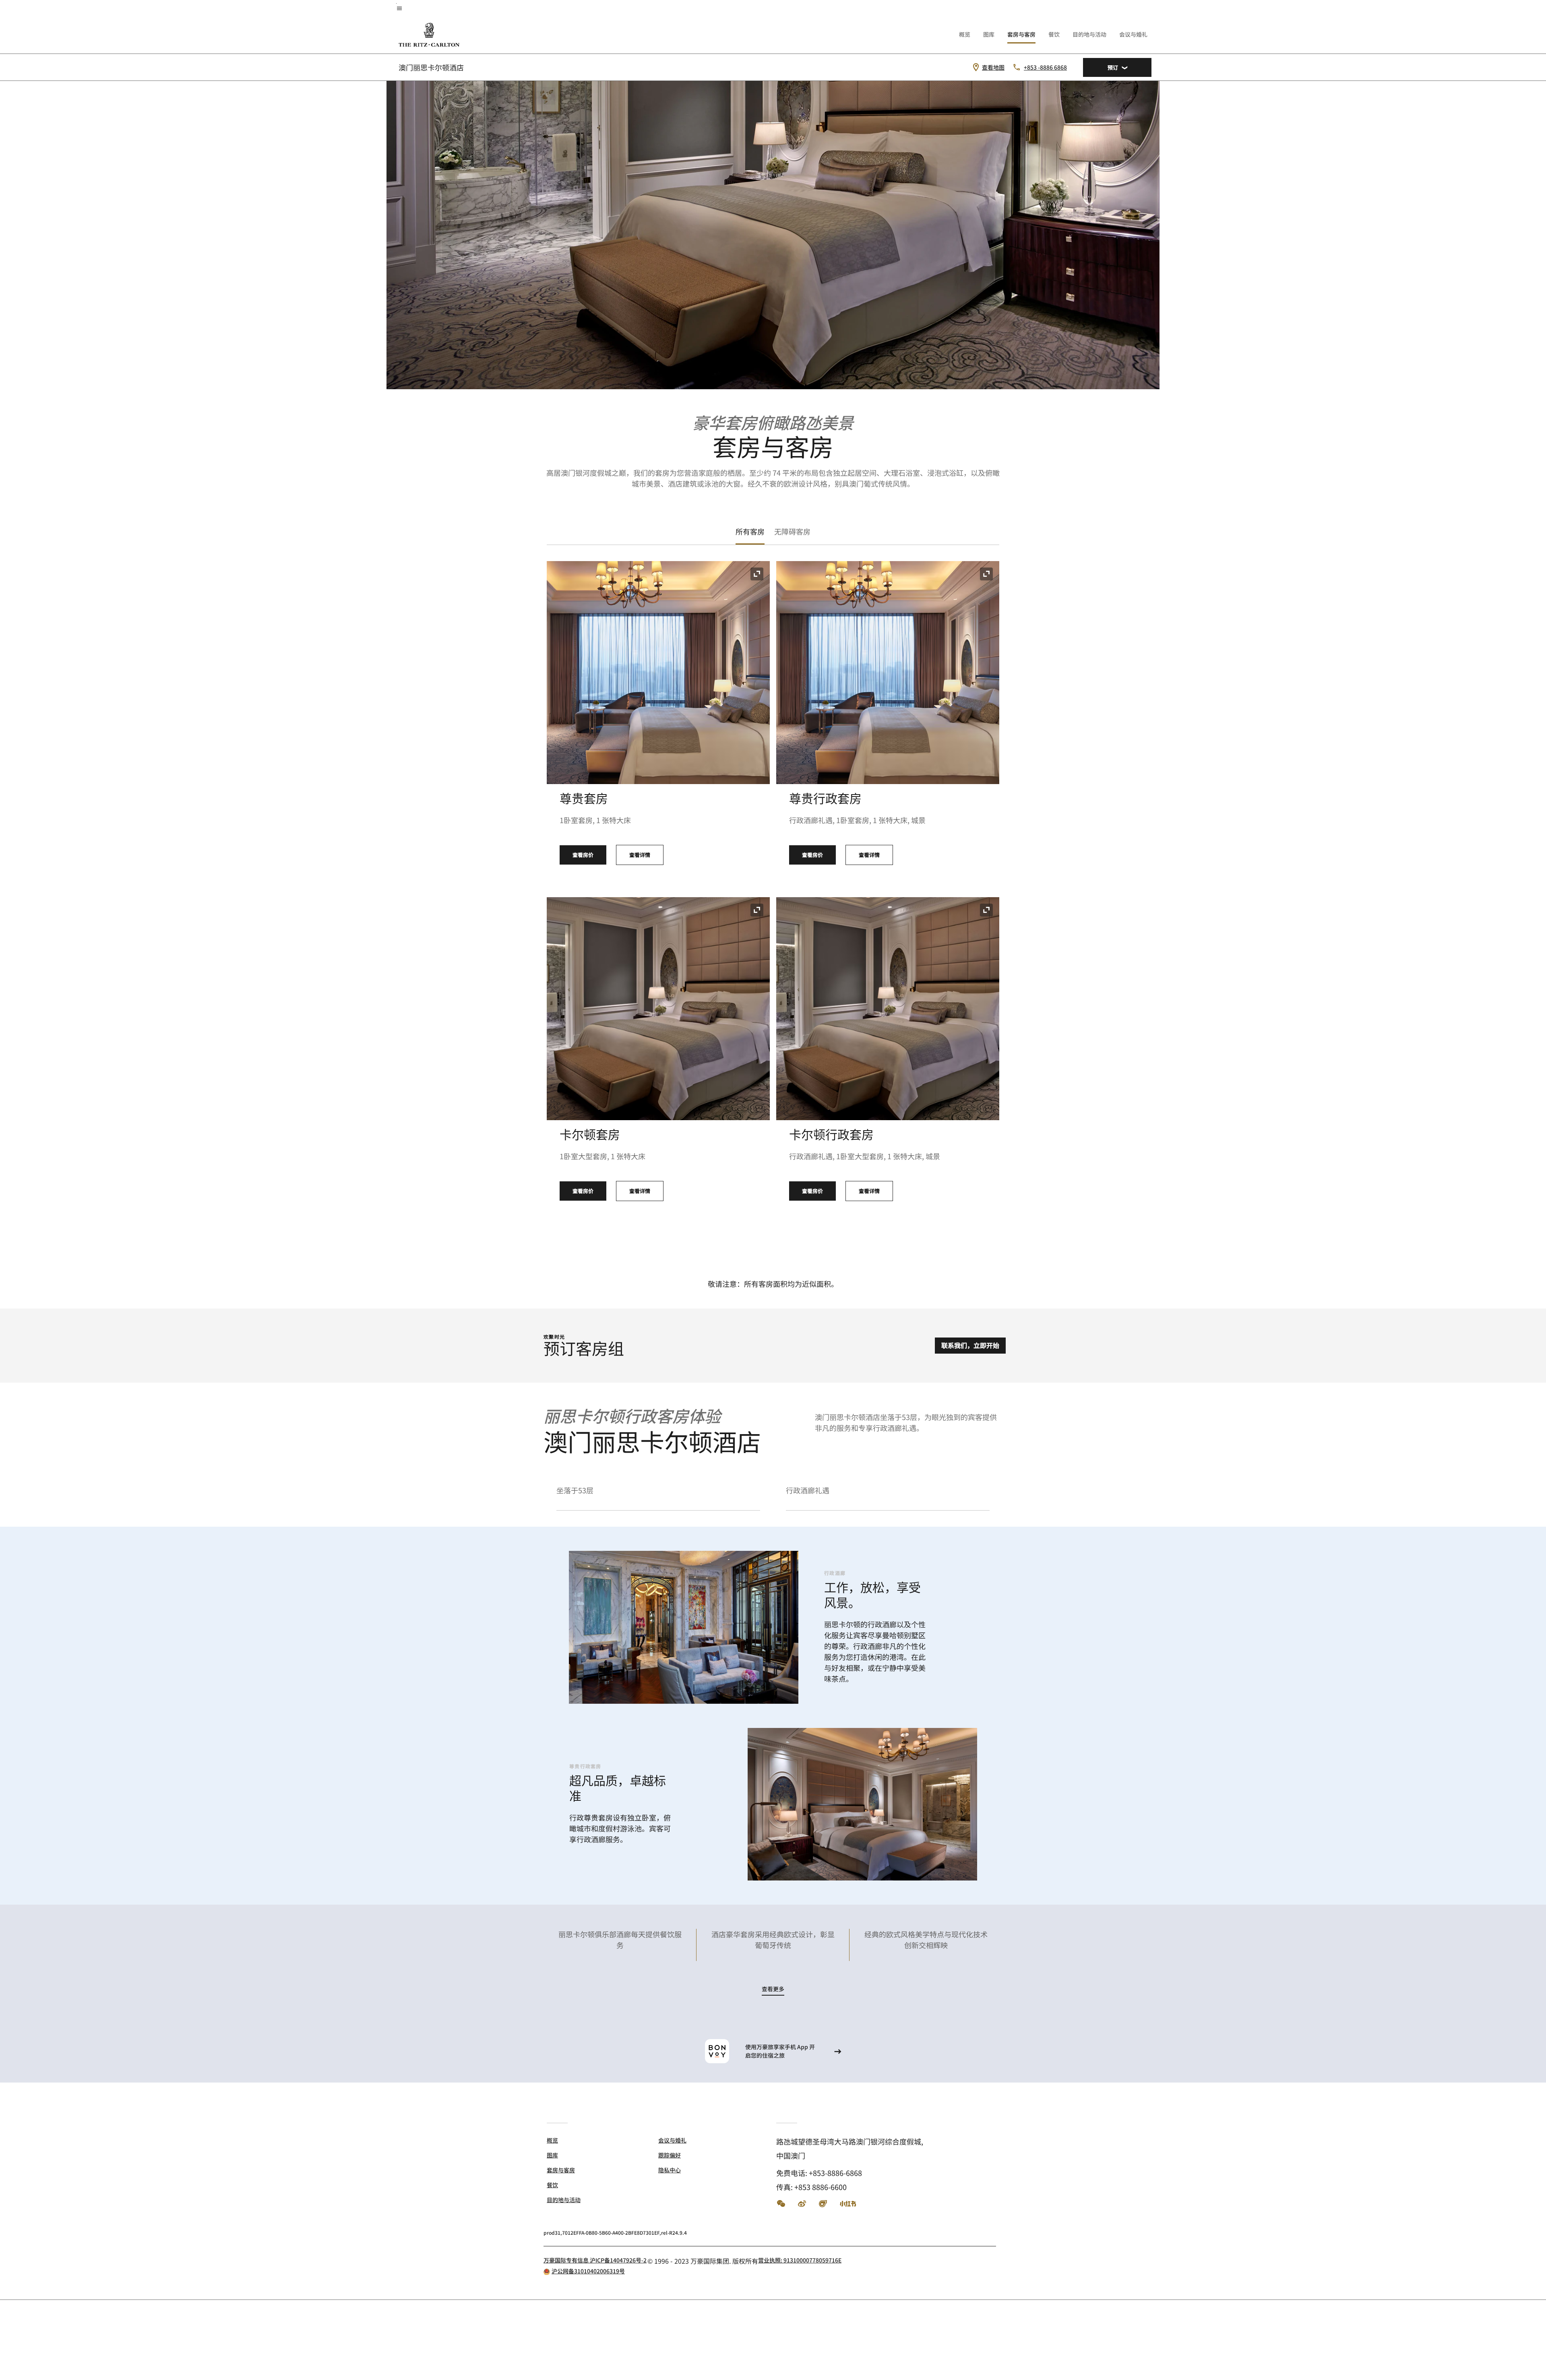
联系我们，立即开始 (970, 1345)
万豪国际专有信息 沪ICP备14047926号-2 (595, 2260)
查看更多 (773, 1989)
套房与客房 (1021, 34)
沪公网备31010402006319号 (588, 2271)
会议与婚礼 (1133, 34)
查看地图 (993, 67)
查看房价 (583, 855)
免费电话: (819, 2173)
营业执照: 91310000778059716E (800, 2260)
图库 (989, 34)
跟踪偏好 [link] (670, 2155)
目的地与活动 (1089, 34)
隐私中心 (670, 2170)
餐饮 (1054, 34)
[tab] (750, 532)
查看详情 (640, 855)
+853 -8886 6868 (1045, 67)
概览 (965, 34)
